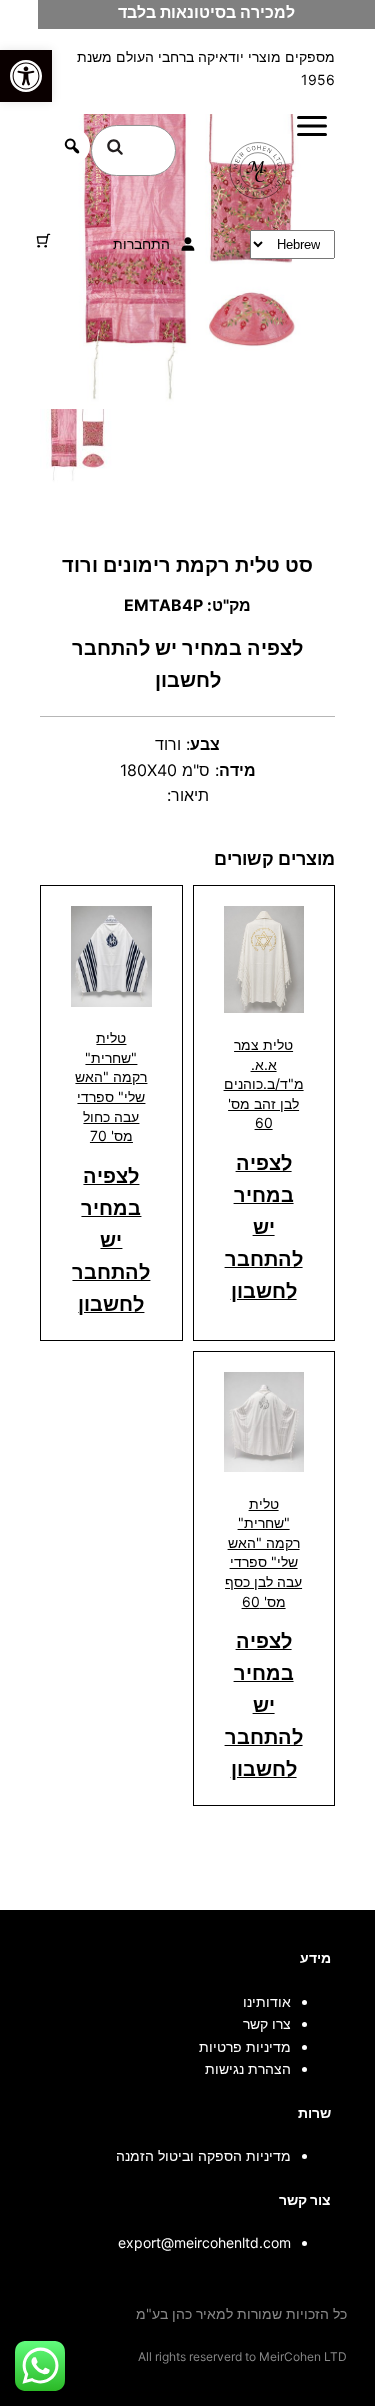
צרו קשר (267, 2023)
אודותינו (267, 2001)
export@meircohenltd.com (204, 2242)
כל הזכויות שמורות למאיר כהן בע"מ (241, 2313)
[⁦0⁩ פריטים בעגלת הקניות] (43, 240)
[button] (26, 76)
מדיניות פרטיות (245, 2046)
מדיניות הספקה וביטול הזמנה (203, 2155)
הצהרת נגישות (248, 2068)
